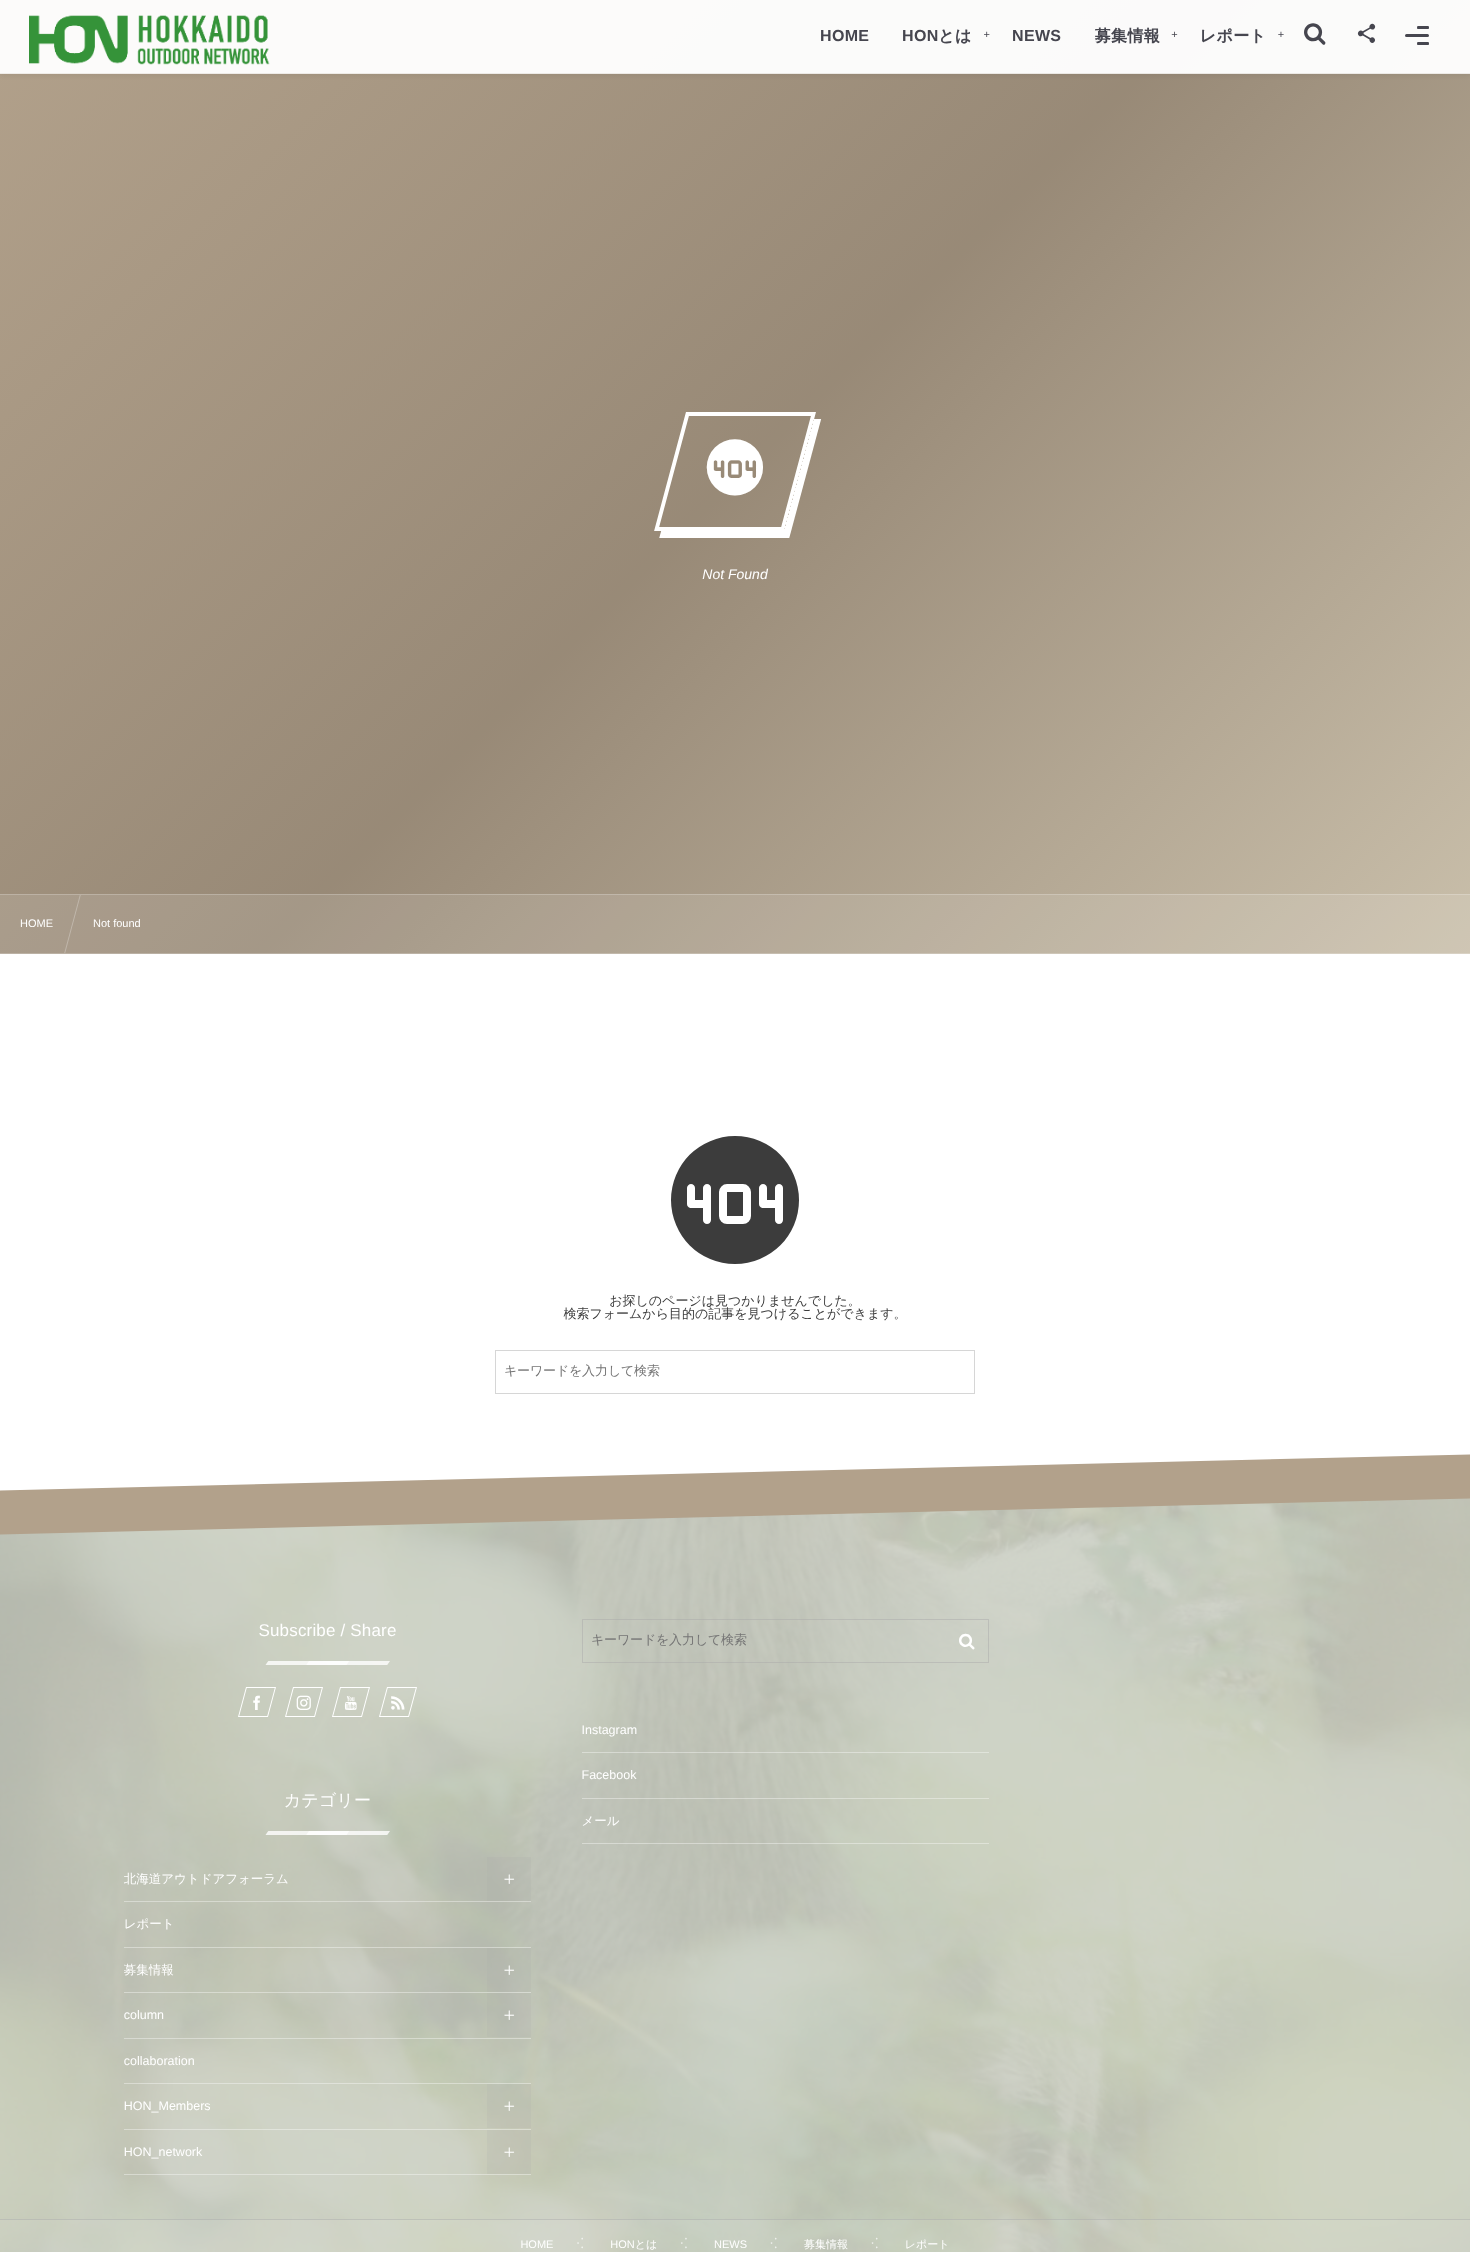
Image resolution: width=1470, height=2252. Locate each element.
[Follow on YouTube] (351, 1702)
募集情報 (149, 1970)
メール (601, 1821)
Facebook (609, 1775)
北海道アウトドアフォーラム (206, 1879)
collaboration (159, 2061)
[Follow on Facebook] (257, 1702)
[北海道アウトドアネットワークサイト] (149, 39)
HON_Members (167, 2106)
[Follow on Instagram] (304, 1702)
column (144, 2015)
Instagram (610, 1730)
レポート (149, 1924)
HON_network (163, 2152)
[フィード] (398, 1702)
